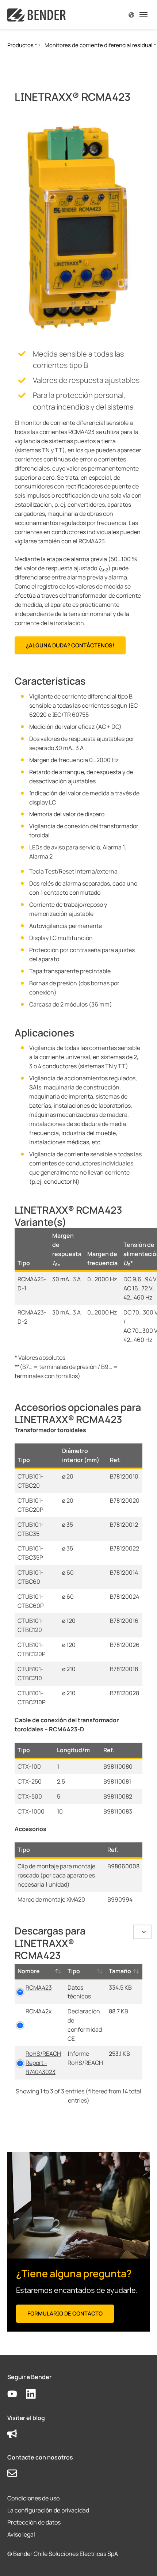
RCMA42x (39, 2011)
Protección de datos (34, 2522)
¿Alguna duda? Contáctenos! (70, 645)
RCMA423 (39, 1987)
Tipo (74, 1971)
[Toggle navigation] (143, 15)
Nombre (29, 1971)
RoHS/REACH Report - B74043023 (43, 2063)
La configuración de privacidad (48, 2510)
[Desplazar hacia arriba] (141, 2560)
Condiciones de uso (33, 2498)
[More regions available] (131, 14)
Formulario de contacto (65, 2314)
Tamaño (120, 1971)
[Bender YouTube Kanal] (17, 2394)
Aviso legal (21, 2534)
